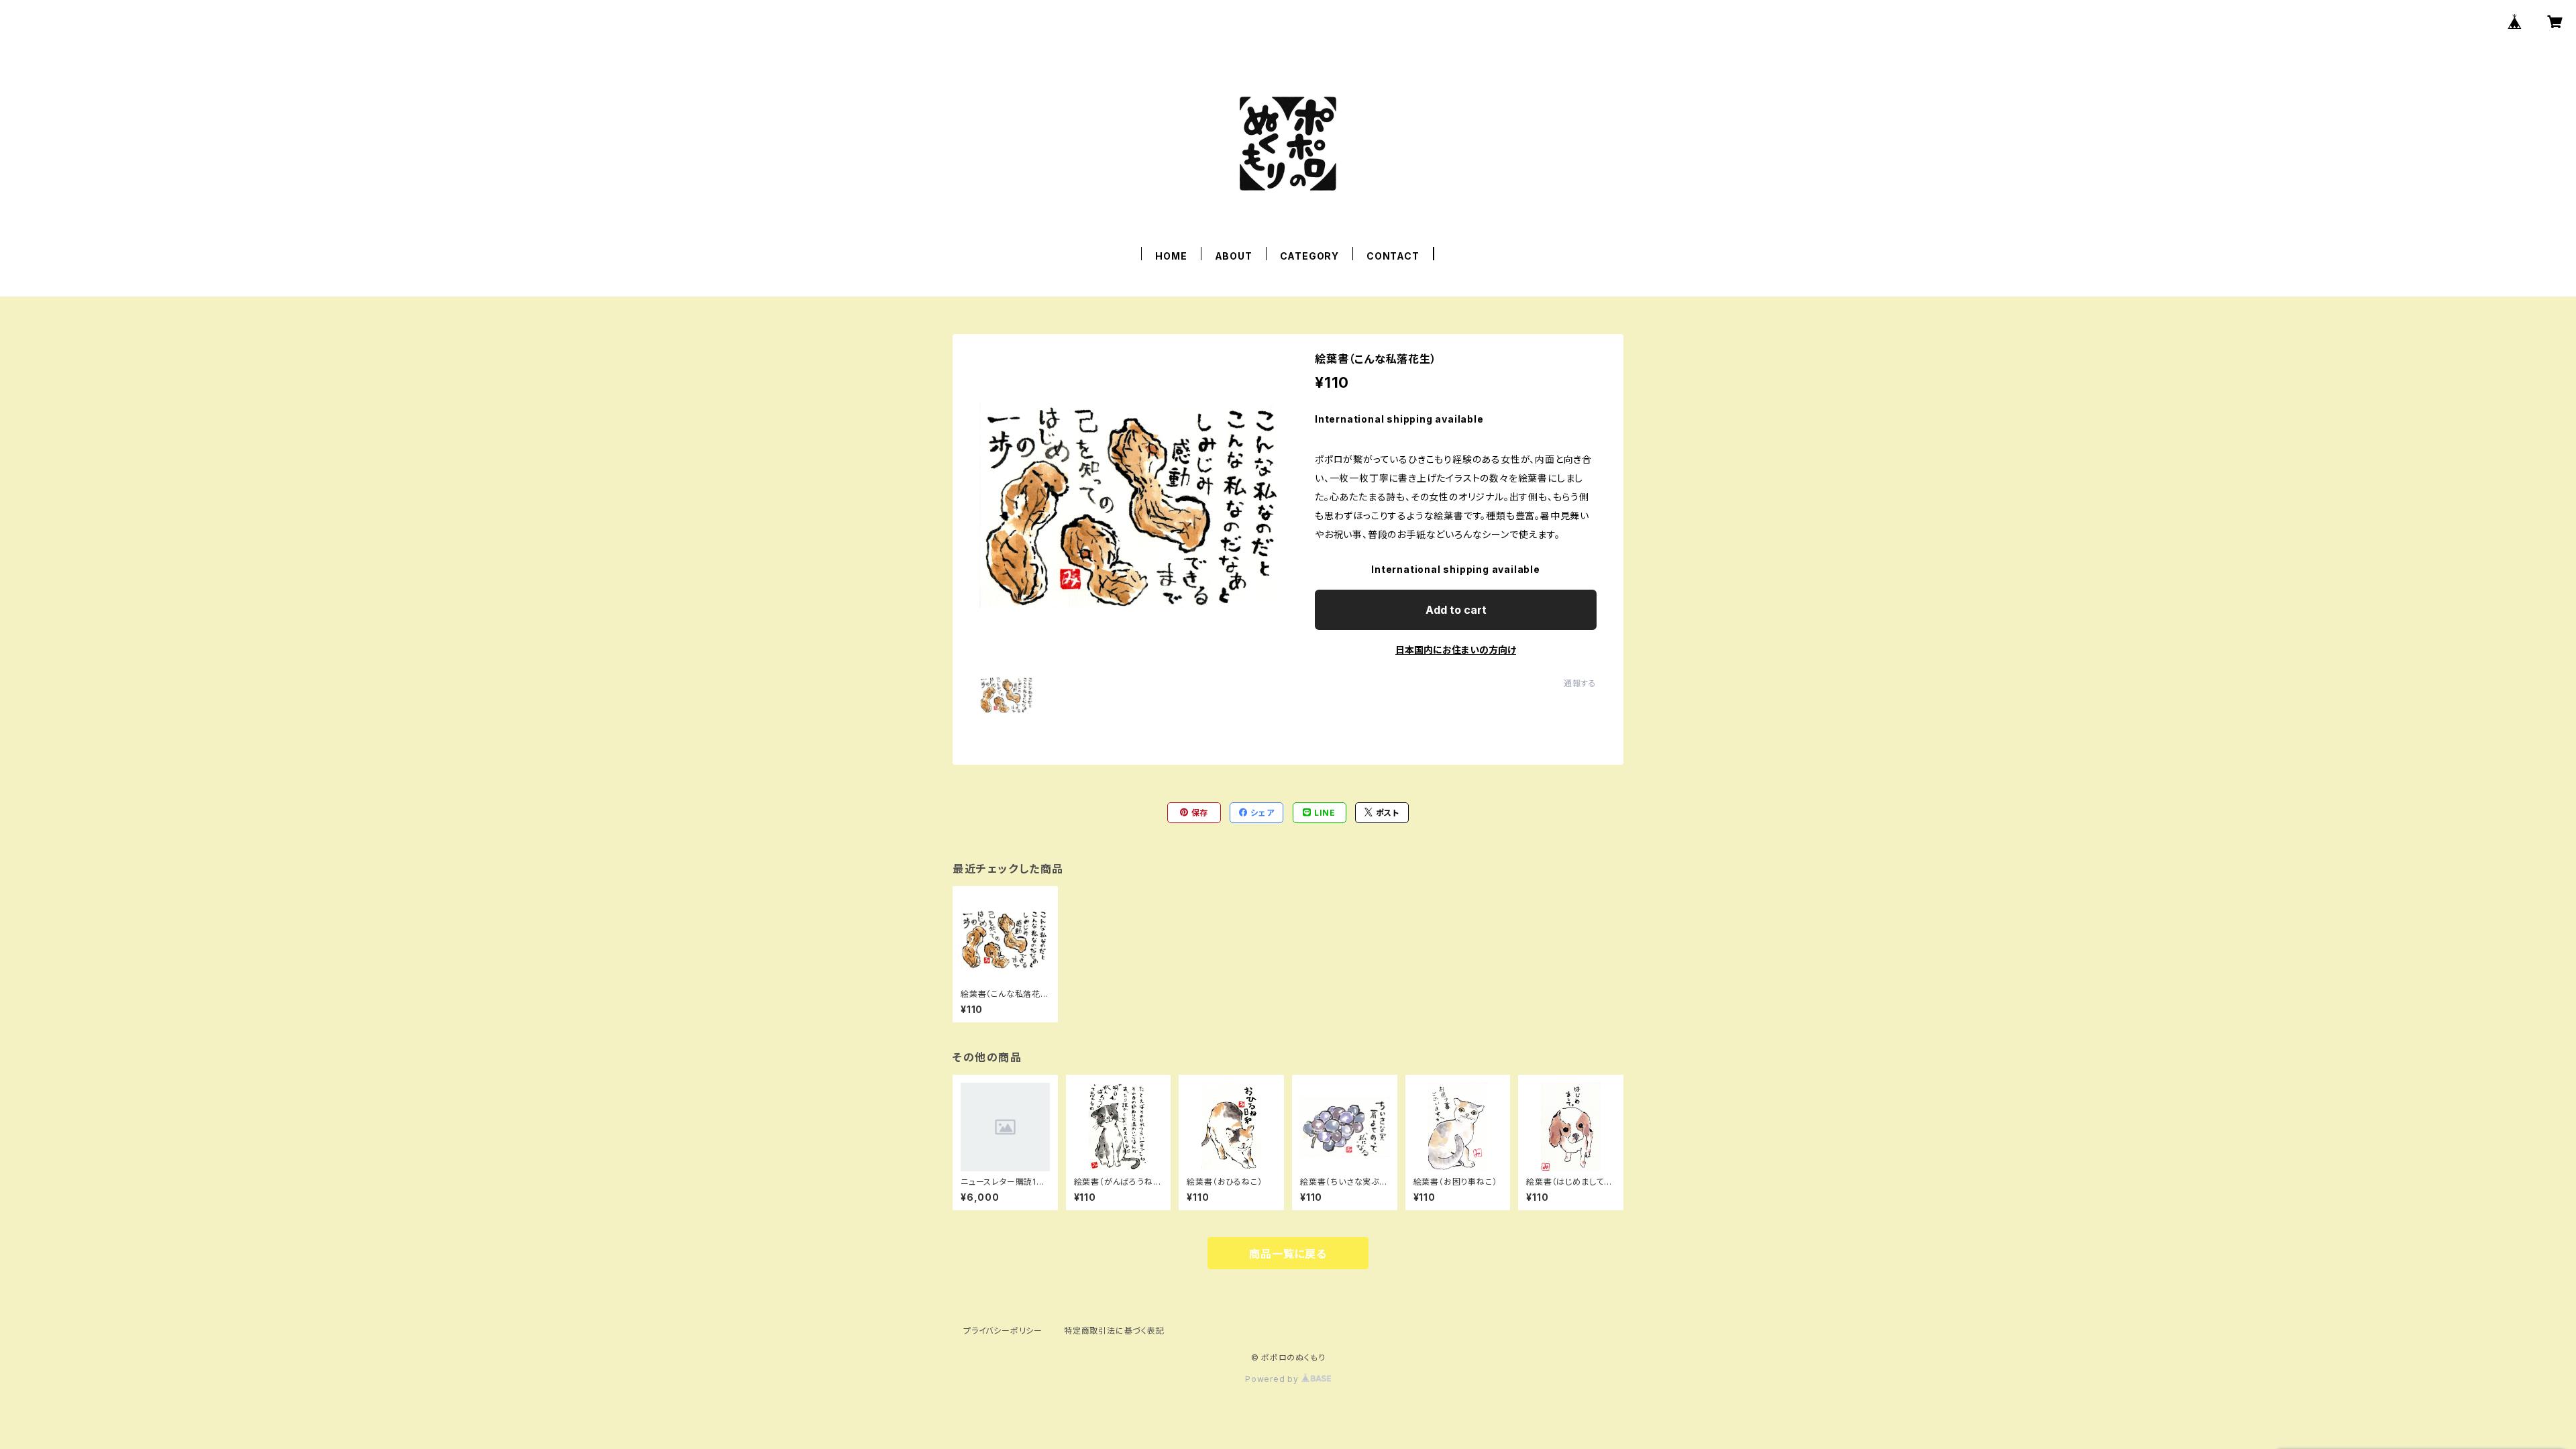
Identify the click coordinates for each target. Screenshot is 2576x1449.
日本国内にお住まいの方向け (1456, 650)
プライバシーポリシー (1003, 1331)
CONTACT (1393, 256)
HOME (1171, 256)
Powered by (1273, 1379)
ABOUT (1234, 256)
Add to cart (1456, 610)
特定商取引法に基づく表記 (1114, 1331)
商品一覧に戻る (1288, 1254)
